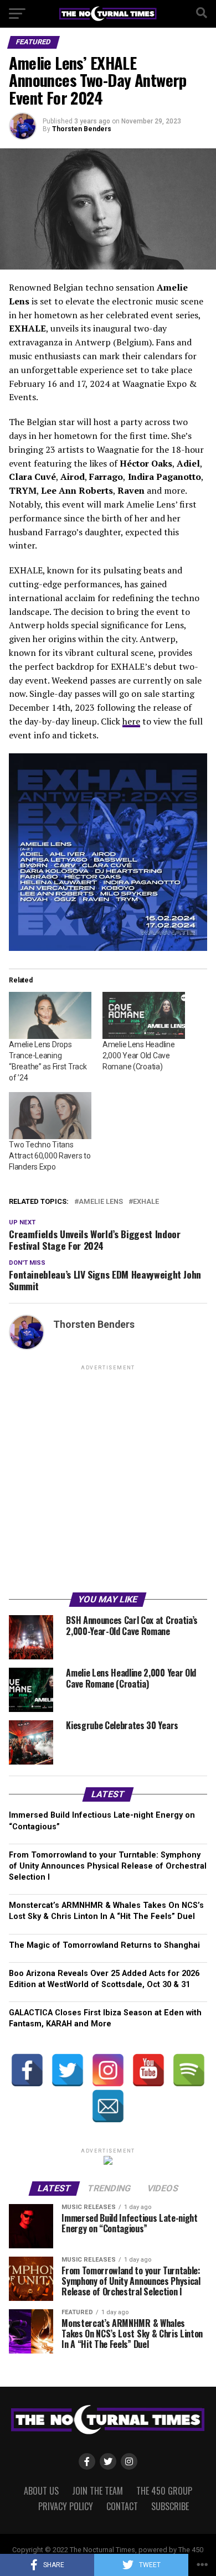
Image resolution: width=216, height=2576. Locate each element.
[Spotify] (189, 2070)
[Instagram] (108, 2070)
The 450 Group (164, 2491)
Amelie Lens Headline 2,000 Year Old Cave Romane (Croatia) (138, 1056)
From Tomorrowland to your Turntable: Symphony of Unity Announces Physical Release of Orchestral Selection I (108, 1866)
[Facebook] (27, 2070)
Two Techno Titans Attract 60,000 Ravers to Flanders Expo (50, 1156)
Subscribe (170, 2506)
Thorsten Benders (82, 129)
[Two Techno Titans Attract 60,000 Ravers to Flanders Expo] (50, 1116)
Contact (122, 2506)
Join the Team (97, 2491)
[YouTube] (148, 2070)
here (131, 721)
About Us (41, 2491)
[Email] (108, 2106)
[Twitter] (68, 2070)
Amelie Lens (101, 1202)
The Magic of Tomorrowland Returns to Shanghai (104, 1945)
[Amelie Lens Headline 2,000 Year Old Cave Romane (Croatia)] (144, 1015)
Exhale (146, 1202)
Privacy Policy (66, 2506)
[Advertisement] (108, 1481)
